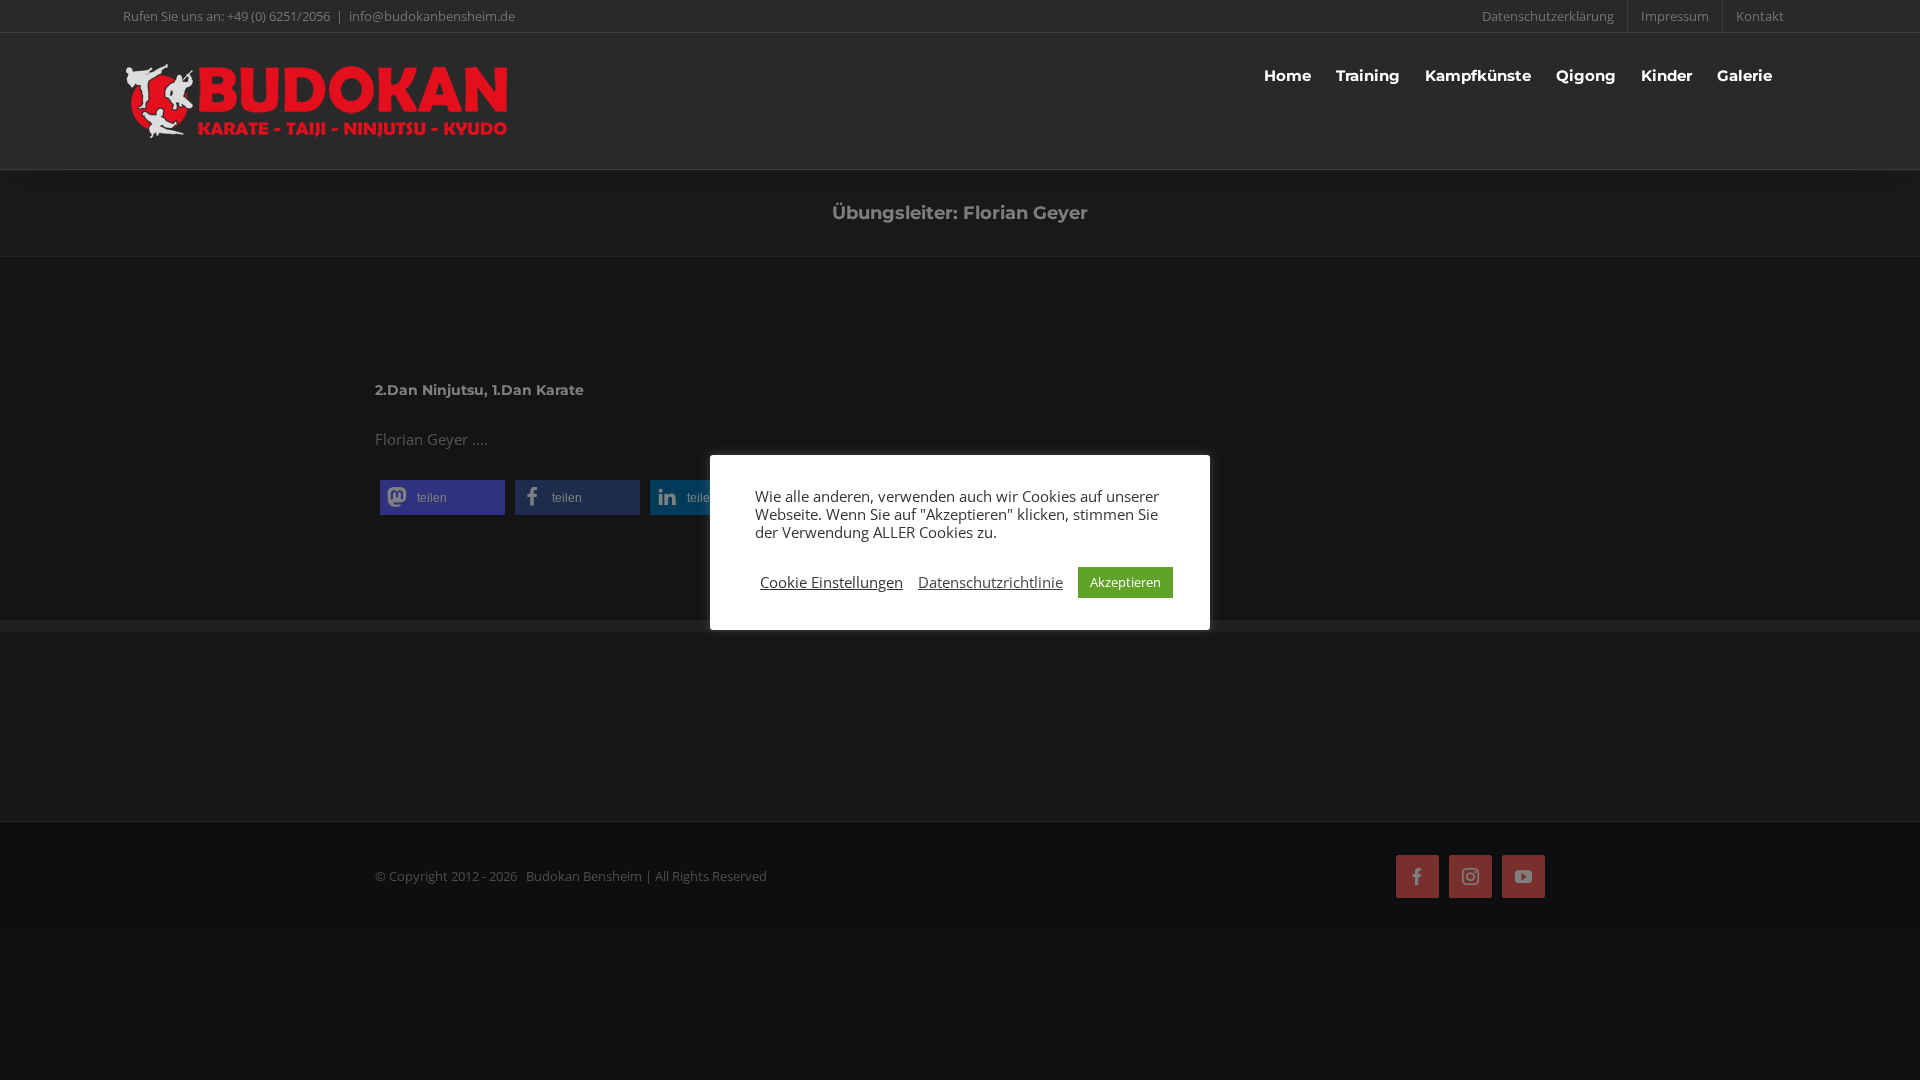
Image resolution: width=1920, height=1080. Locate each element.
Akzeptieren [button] (1125, 582)
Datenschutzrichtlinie (990, 582)
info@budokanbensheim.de (432, 16)
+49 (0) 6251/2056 (278, 16)
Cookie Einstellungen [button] (831, 582)
